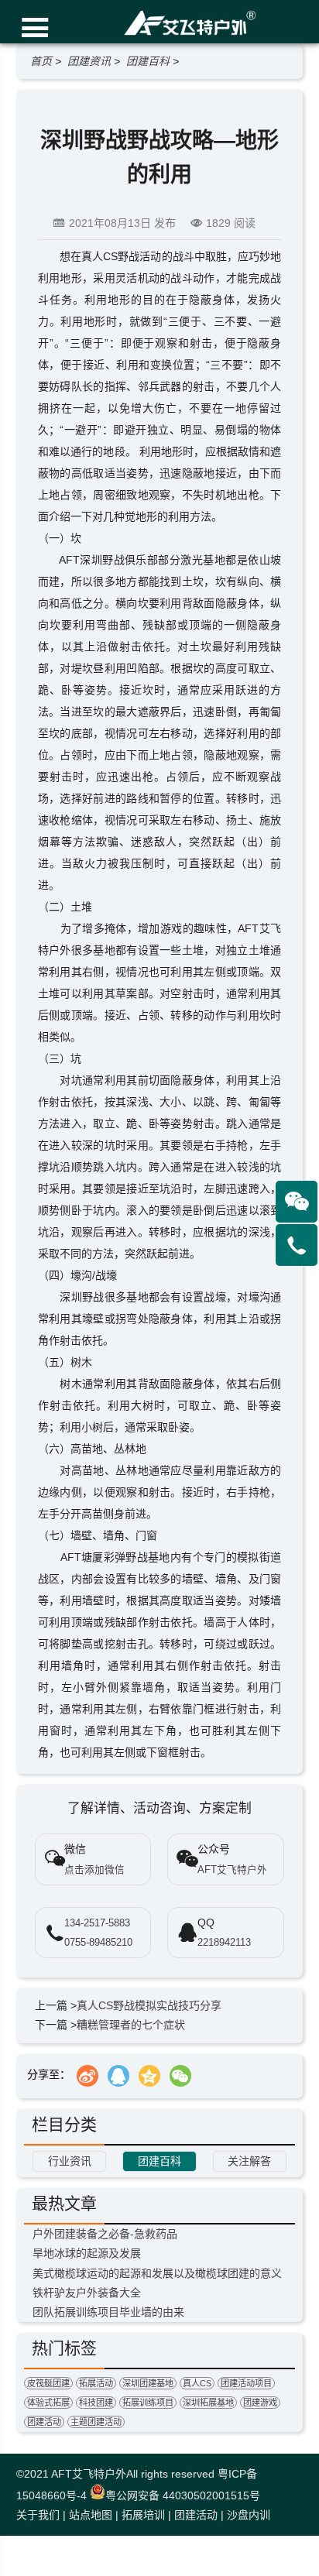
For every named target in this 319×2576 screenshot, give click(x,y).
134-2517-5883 (97, 1923)
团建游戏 (260, 2403)
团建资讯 (89, 61)
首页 (41, 61)
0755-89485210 (98, 1943)
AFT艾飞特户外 (89, 2474)
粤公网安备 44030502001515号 (183, 2495)
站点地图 (91, 2515)
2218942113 (224, 1943)
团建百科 (148, 61)
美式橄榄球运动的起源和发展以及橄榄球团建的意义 (157, 2273)
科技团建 (96, 2403)
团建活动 (44, 2422)
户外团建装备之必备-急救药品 (105, 2234)
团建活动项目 (246, 2383)
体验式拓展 (48, 2403)
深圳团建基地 (148, 2383)
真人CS (197, 2383)
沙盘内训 (249, 2515)
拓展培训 (143, 2515)
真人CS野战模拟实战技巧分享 (149, 2005)
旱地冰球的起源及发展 (87, 2253)
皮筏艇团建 (48, 2383)
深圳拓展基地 (208, 2403)
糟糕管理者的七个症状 (131, 2025)
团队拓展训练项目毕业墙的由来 (108, 2312)
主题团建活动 (96, 2422)
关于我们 (38, 2515)
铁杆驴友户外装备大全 (87, 2293)
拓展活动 (96, 2383)
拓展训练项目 (148, 2403)
